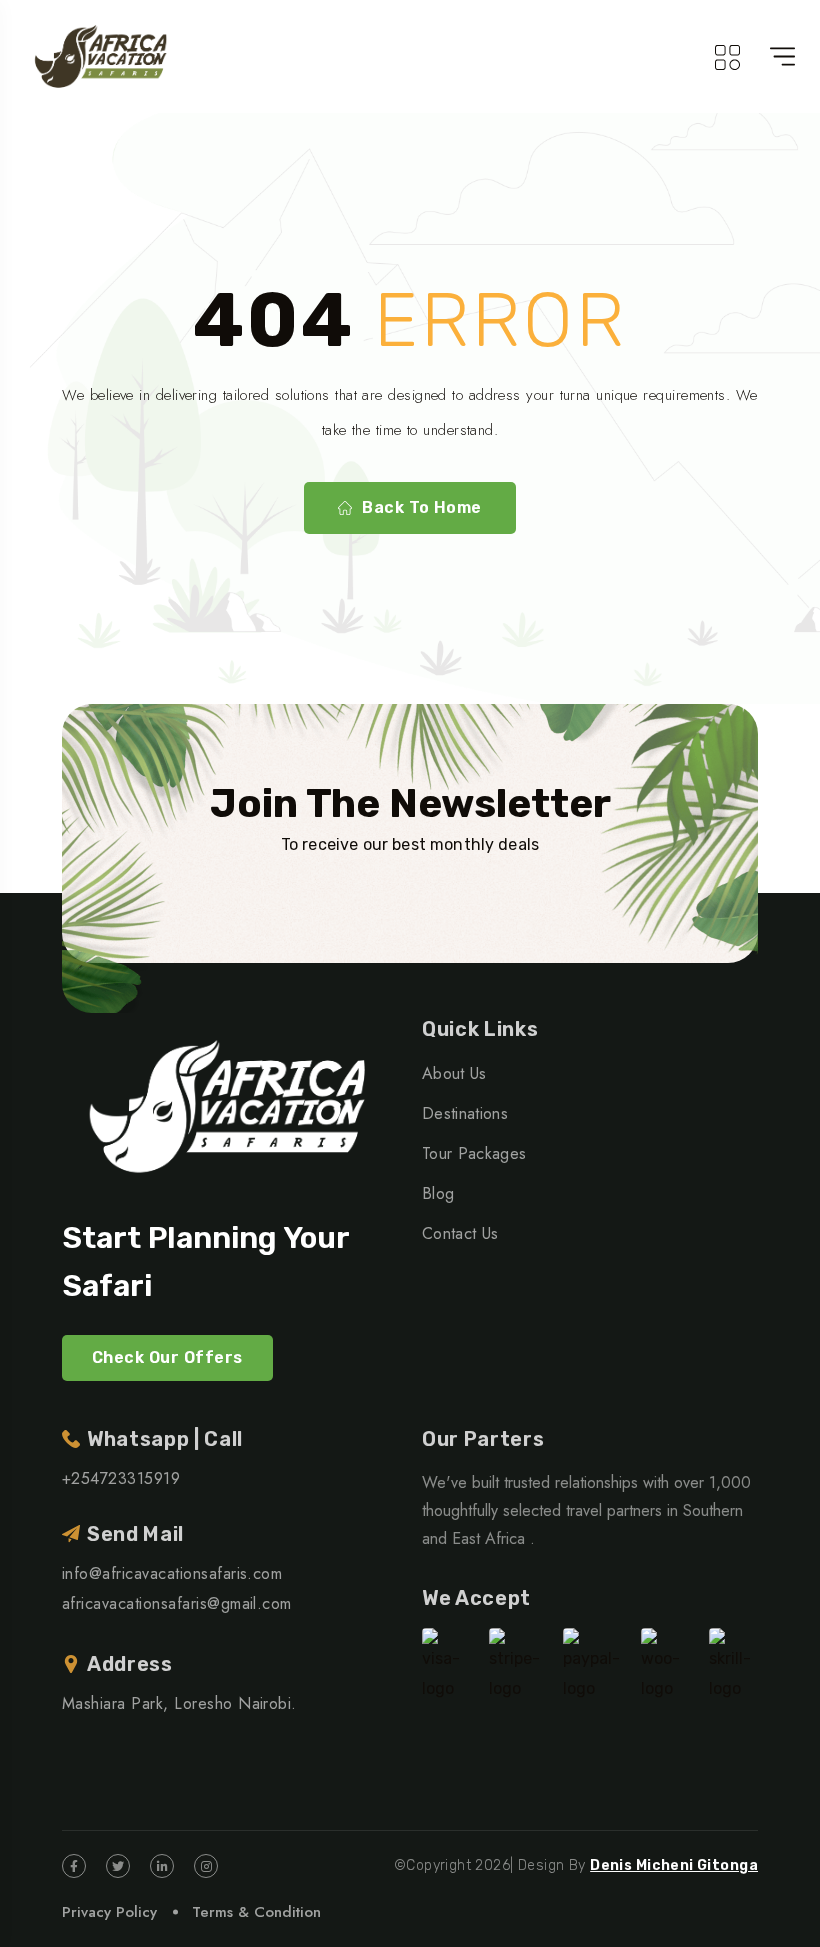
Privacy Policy (109, 1912)
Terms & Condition (256, 1912)
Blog (438, 1193)
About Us (454, 1073)
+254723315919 (121, 1478)
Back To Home (422, 507)
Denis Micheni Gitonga (674, 1865)
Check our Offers (167, 1357)
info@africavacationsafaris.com (172, 1573)
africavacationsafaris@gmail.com (177, 1603)
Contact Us (460, 1233)
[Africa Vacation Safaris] (102, 56)
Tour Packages (474, 1153)
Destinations (465, 1113)
